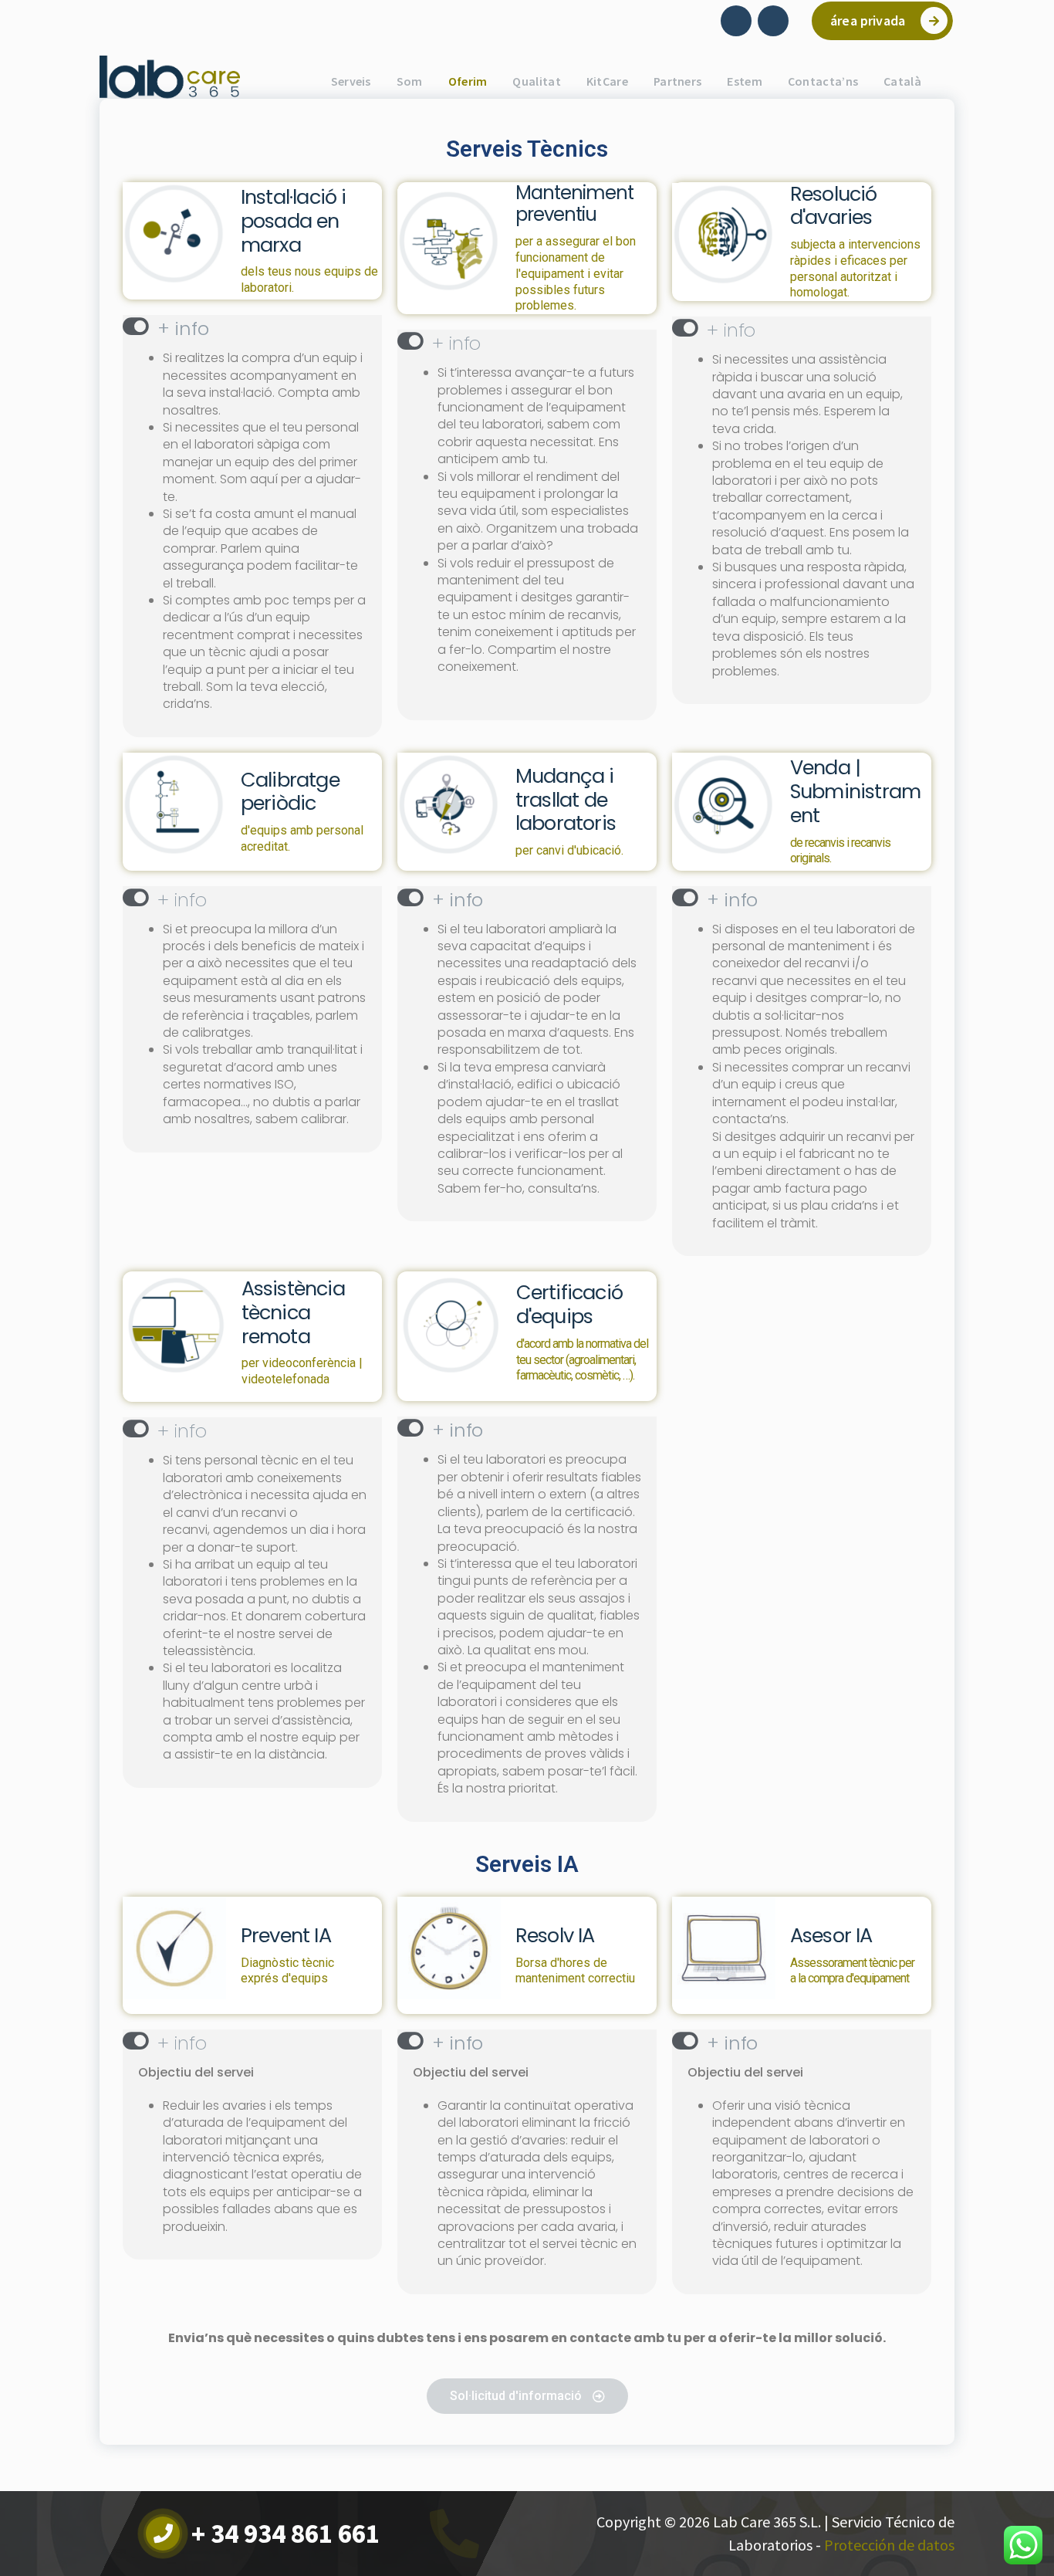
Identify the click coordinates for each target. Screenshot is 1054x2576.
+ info (183, 328)
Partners (677, 81)
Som (410, 81)
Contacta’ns (823, 81)
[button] (252, 327)
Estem (745, 81)
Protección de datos (889, 2545)
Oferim (468, 81)
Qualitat (536, 81)
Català (902, 81)
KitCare (607, 81)
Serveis (351, 81)
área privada (868, 20)
